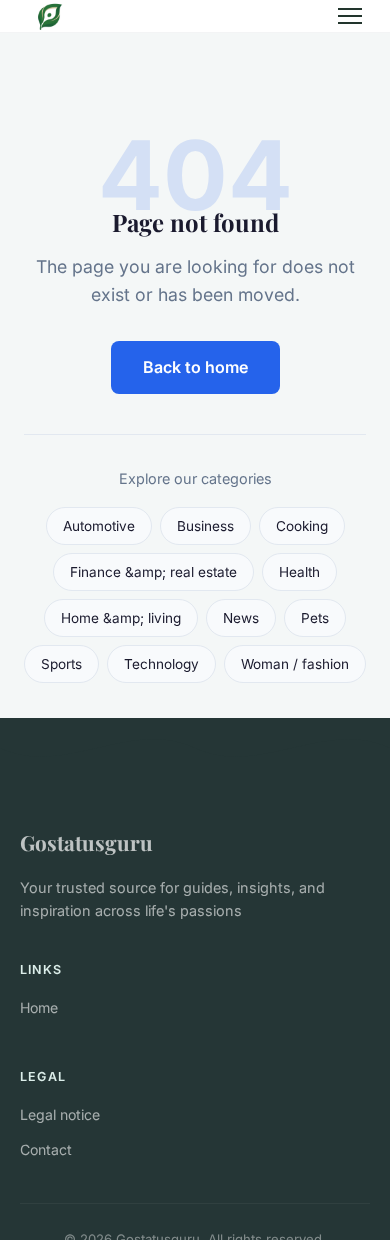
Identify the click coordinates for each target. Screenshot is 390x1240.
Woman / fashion (295, 664)
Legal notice (60, 1114)
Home (39, 1007)
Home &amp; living (121, 618)
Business (205, 526)
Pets (315, 618)
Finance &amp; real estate (153, 572)
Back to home (195, 367)
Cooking (302, 526)
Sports (61, 664)
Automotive (99, 526)
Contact (46, 1149)
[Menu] (350, 16)
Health (299, 572)
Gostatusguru (86, 842)
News (241, 618)
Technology (161, 664)
